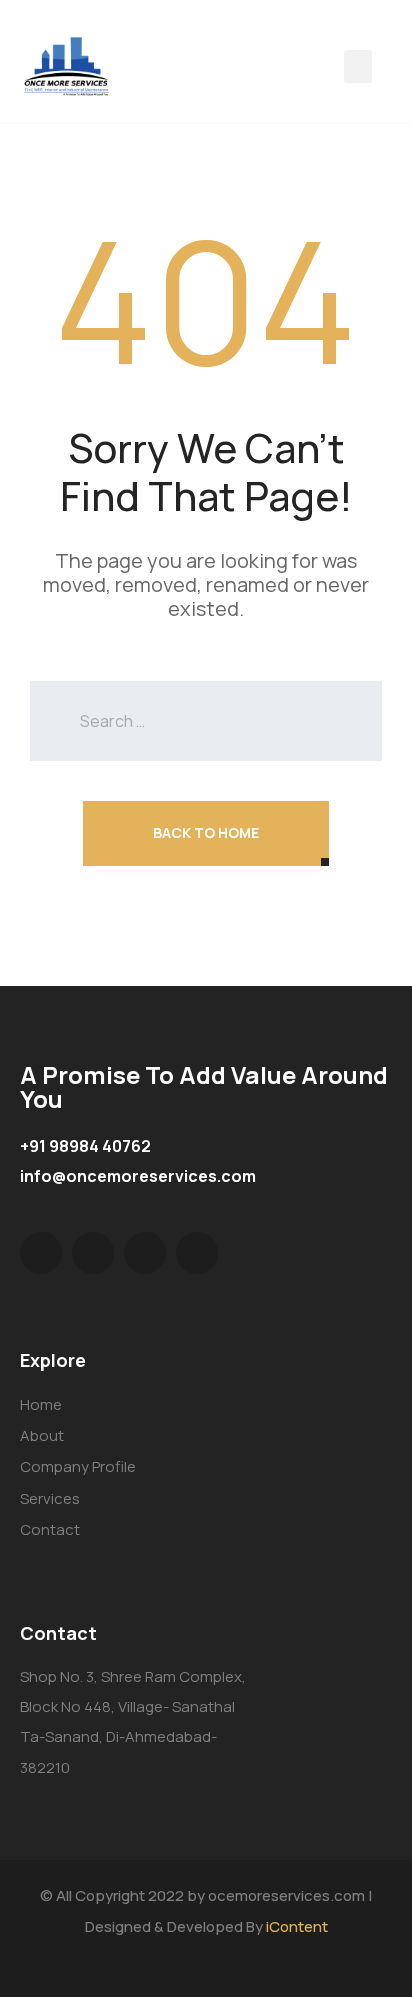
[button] (358, 66)
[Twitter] (41, 1253)
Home (41, 1404)
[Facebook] (93, 1253)
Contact (50, 1529)
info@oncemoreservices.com (138, 1176)
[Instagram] (197, 1253)
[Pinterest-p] (145, 1253)
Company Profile (78, 1466)
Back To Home (206, 832)
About (42, 1435)
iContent (297, 1926)
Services (50, 1498)
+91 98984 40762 (85, 1146)
